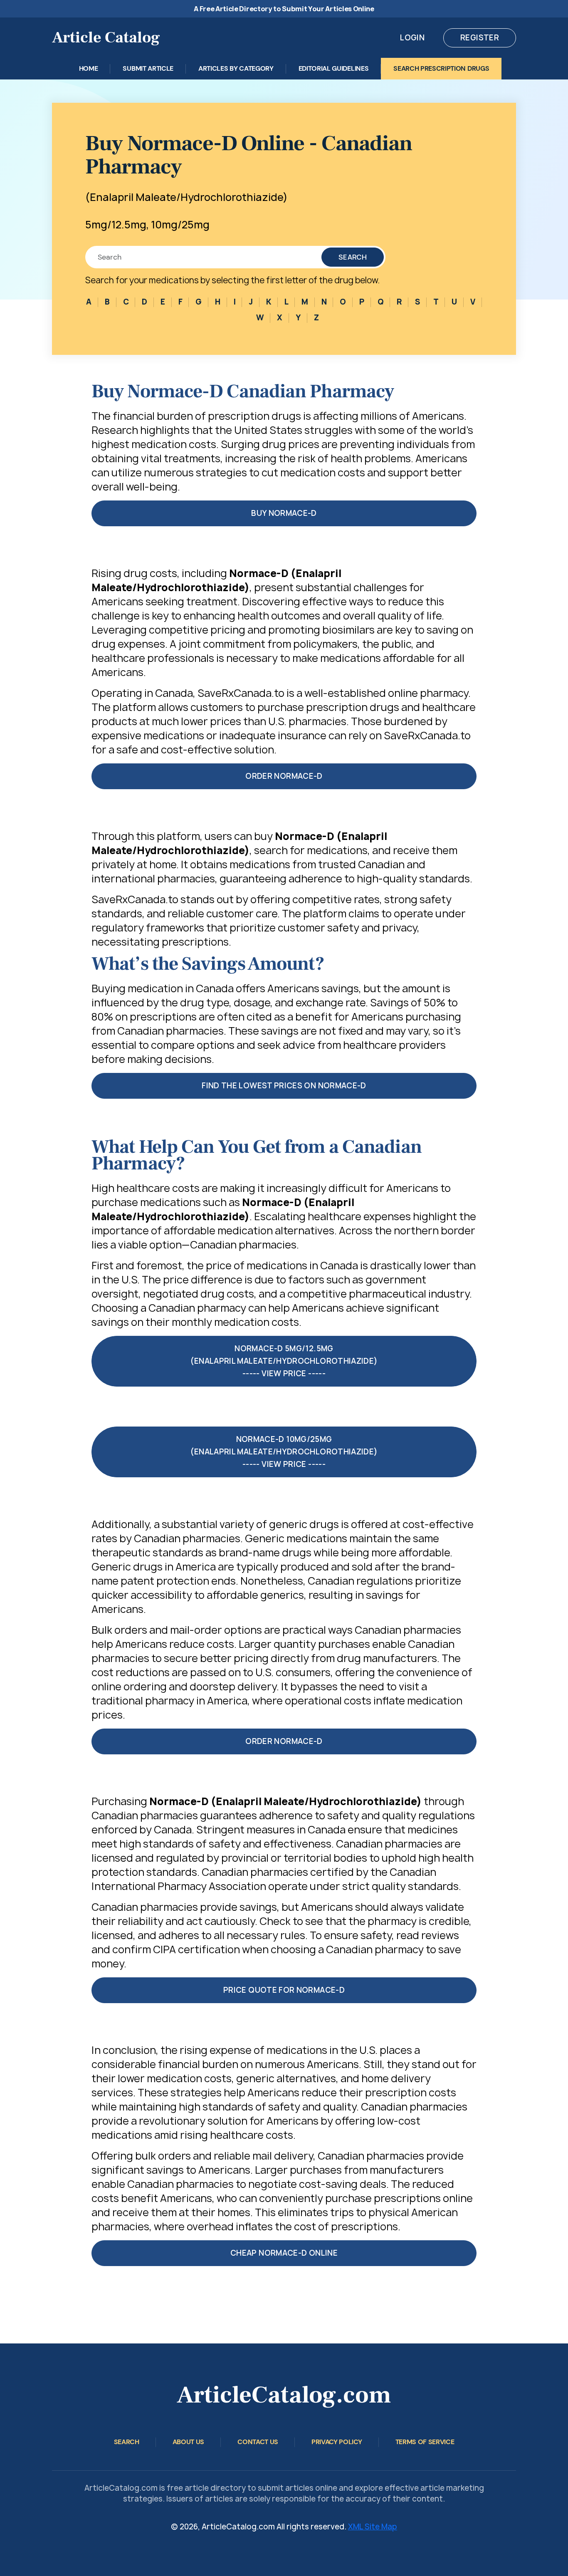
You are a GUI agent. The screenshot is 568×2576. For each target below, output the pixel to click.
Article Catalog (106, 38)
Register (480, 38)
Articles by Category (236, 68)
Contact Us (258, 2442)
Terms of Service (425, 2442)
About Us (188, 2442)
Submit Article (148, 68)
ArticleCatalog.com (284, 2395)
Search (353, 257)
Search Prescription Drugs (441, 68)
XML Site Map (373, 2527)
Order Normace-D (284, 776)
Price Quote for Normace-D (284, 1990)
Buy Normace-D (284, 513)
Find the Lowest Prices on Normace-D (284, 1086)
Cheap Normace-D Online (284, 2253)
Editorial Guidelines (334, 68)
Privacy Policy (337, 2442)
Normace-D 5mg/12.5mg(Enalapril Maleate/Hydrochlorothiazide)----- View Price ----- (284, 1361)
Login (412, 38)
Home (89, 68)
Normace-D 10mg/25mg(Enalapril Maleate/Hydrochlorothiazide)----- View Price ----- (284, 1452)
